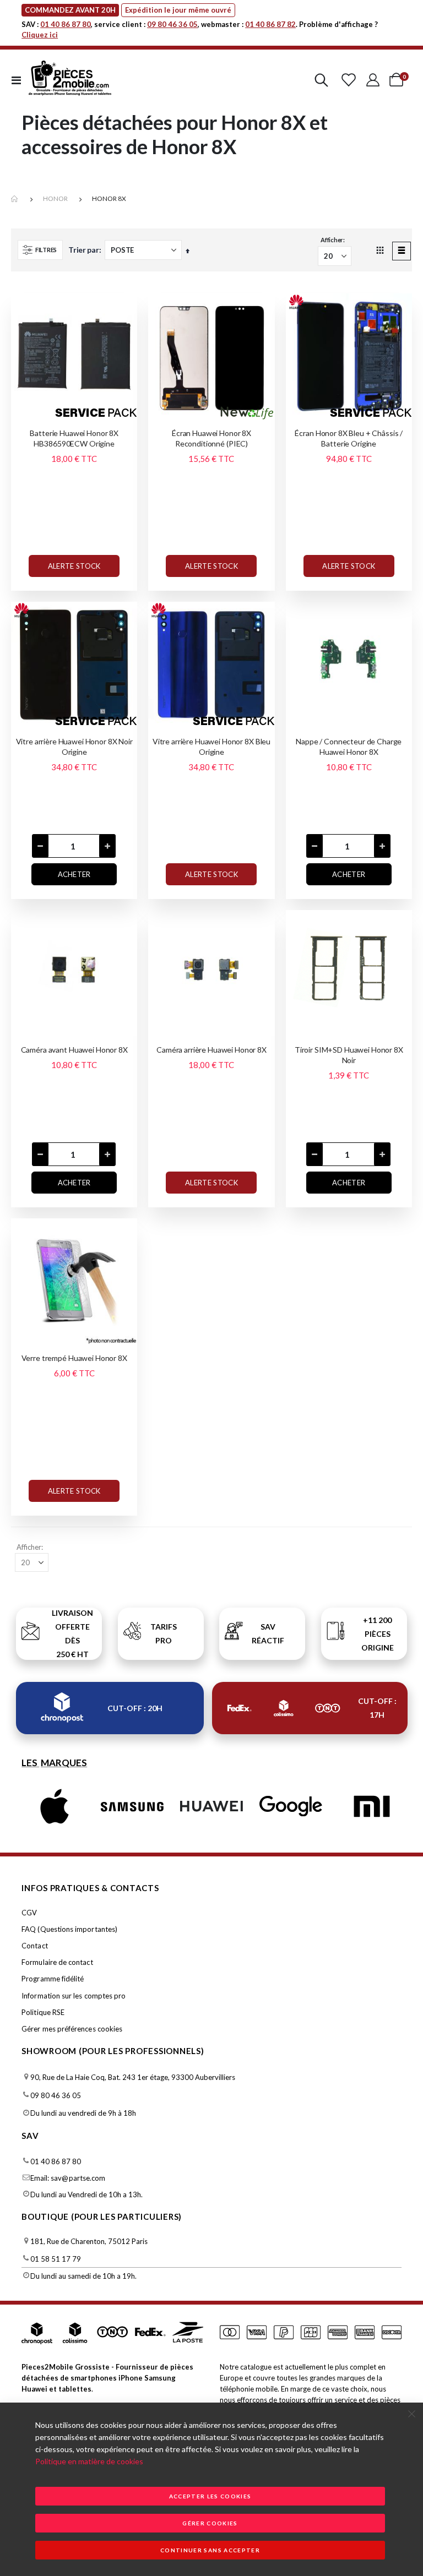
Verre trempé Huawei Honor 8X (74, 1358)
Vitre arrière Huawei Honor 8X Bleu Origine (211, 747)
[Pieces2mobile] (70, 80)
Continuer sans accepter (210, 2550)
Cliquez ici (40, 35)
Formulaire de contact (57, 1962)
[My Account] (373, 80)
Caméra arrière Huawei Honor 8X (211, 1050)
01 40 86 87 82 (270, 24)
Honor (55, 198)
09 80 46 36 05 (172, 24)
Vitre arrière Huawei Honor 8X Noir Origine (74, 747)
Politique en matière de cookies (89, 2461)
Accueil (15, 199)
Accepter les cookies (210, 2496)
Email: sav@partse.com (68, 2178)
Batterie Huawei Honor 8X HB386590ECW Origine (74, 438)
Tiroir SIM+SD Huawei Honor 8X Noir (349, 1055)
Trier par (84, 250)
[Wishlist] (348, 80)
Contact (34, 1946)
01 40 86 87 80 (66, 24)
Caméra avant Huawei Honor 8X (74, 1050)
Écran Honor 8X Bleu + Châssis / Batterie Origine (349, 438)
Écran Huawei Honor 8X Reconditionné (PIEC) (211, 438)
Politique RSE (43, 2012)
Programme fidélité (53, 1979)
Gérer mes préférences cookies (72, 2029)
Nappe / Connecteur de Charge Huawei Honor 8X (349, 747)
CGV (29, 1913)
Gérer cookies (210, 2523)
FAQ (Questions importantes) (69, 1929)
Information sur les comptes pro (74, 1996)
